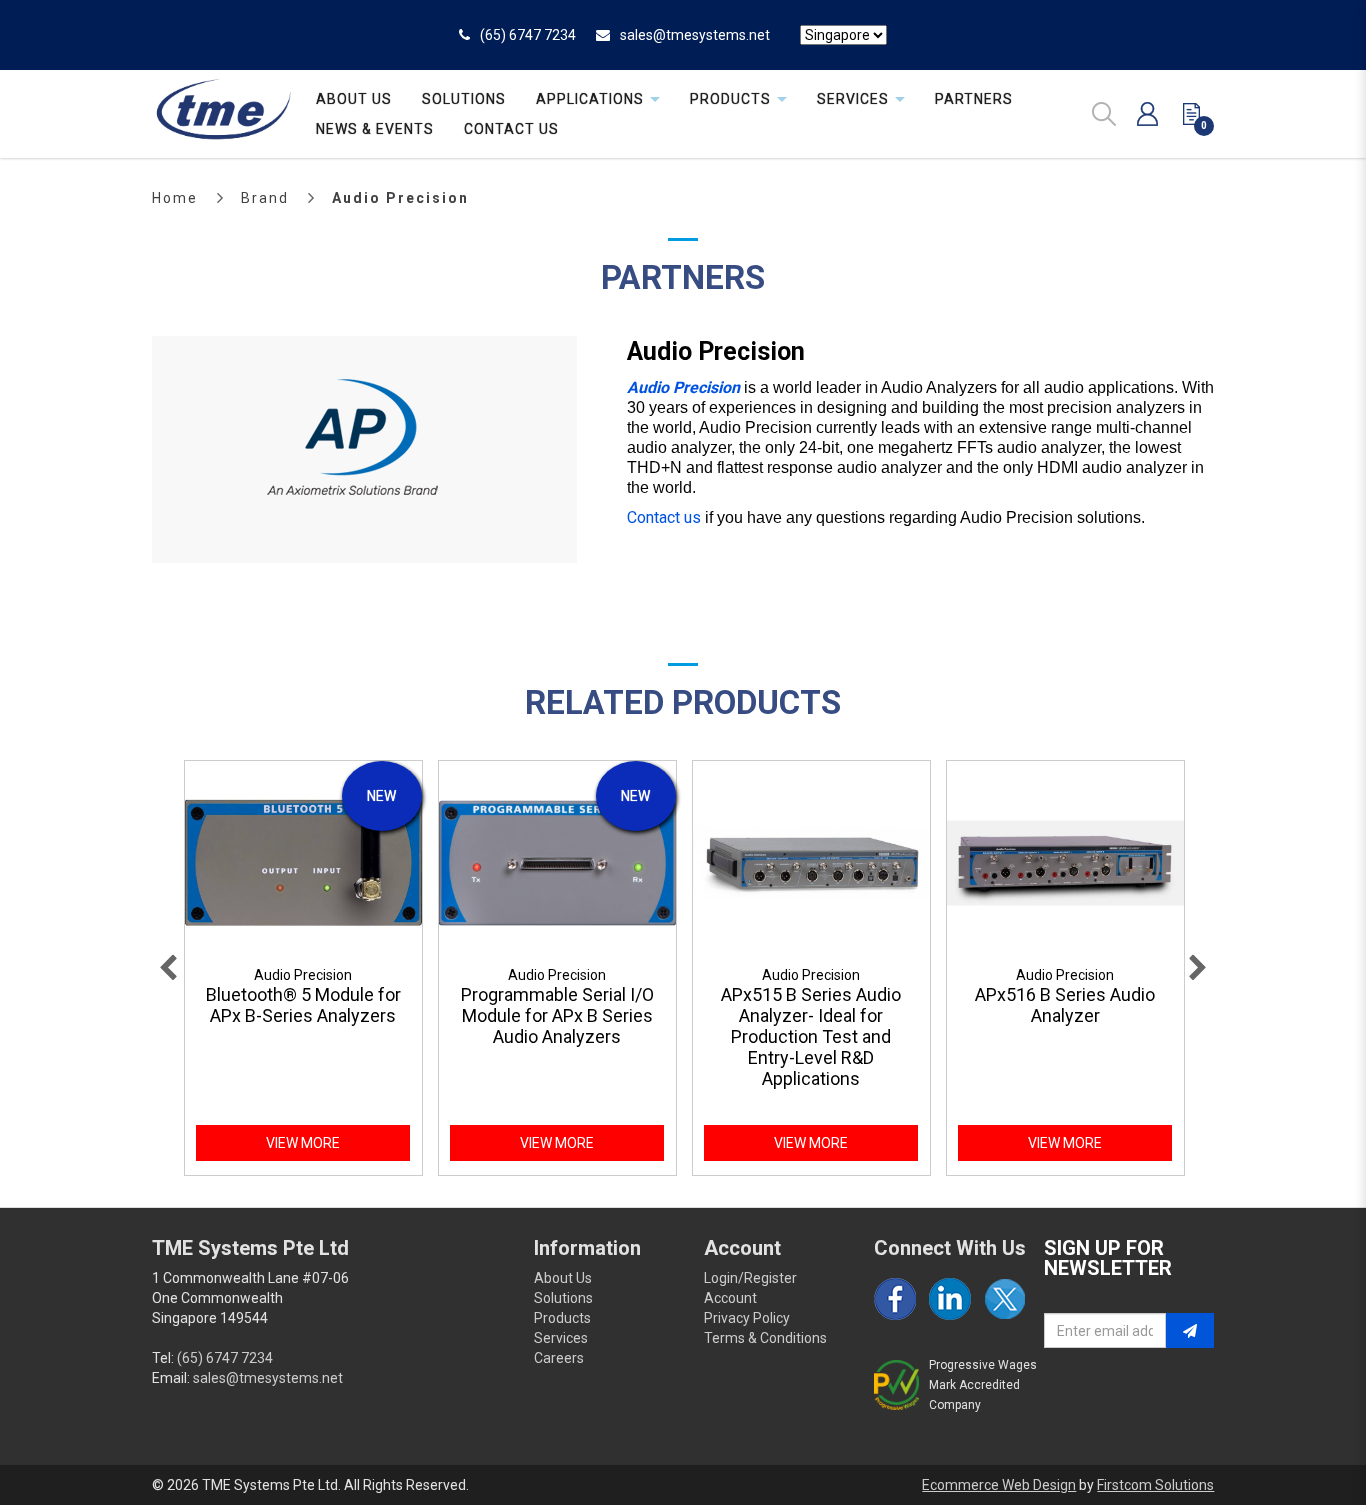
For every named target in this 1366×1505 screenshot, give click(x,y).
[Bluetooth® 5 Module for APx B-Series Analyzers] (303, 863)
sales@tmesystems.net (695, 35)
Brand (265, 198)
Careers (559, 1358)
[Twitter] (1005, 1299)
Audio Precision (400, 198)
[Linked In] (950, 1299)
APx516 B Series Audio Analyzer (1065, 1005)
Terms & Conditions (765, 1338)
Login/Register (750, 1278)
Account (730, 1298)
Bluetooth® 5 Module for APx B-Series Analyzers (303, 1005)
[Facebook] (895, 1299)
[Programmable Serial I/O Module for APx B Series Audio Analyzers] (557, 863)
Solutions (563, 1298)
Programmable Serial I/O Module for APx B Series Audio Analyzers (557, 1015)
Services (561, 1338)
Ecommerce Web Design (999, 1485)
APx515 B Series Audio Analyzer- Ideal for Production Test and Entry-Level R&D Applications (811, 1036)
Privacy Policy (747, 1318)
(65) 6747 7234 (528, 35)
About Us (563, 1278)
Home (175, 198)
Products (562, 1318)
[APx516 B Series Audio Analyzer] (1065, 863)
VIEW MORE (303, 1143)
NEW (381, 796)
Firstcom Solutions (1155, 1485)
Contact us (664, 517)
